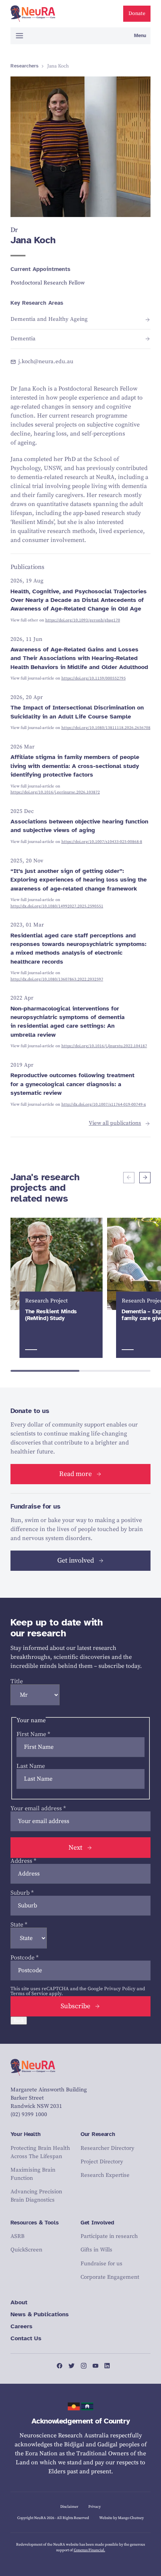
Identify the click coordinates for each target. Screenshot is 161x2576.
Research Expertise (105, 2175)
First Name (33, 1734)
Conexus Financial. (89, 2550)
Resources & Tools (35, 2223)
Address (23, 1861)
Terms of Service (29, 1994)
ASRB (17, 2236)
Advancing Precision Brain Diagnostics (36, 2196)
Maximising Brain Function (33, 2174)
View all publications (115, 1123)
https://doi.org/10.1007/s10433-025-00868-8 (102, 842)
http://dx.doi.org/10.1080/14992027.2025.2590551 (57, 906)
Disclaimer (69, 2507)
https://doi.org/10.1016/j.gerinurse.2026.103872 (55, 792)
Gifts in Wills (96, 2250)
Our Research (98, 2134)
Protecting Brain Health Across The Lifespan (40, 2152)
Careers (22, 2326)
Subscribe (75, 2006)
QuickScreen (26, 2250)
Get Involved (97, 2223)
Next (75, 1848)
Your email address (38, 1808)
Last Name (31, 1766)
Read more (75, 1474)
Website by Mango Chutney (121, 2518)
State (19, 1925)
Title (17, 1681)
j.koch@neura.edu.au (46, 362)
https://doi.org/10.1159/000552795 (94, 678)
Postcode (25, 1958)
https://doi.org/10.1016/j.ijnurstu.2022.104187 (104, 1046)
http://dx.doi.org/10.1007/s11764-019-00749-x (104, 1105)
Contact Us (26, 2338)
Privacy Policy (120, 1989)
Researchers (25, 66)
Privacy (95, 2507)
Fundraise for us (101, 2264)
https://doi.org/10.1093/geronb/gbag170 (83, 620)
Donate (137, 13)
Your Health (26, 2134)
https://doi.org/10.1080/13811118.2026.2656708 (106, 728)
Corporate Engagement (110, 2277)
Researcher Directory (107, 2148)
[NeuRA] (33, 14)
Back (19, 2021)
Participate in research (109, 2236)
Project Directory (102, 2162)
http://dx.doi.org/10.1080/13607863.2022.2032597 (57, 979)
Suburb (22, 1893)
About (19, 2302)
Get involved (76, 1560)
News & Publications (40, 2314)
